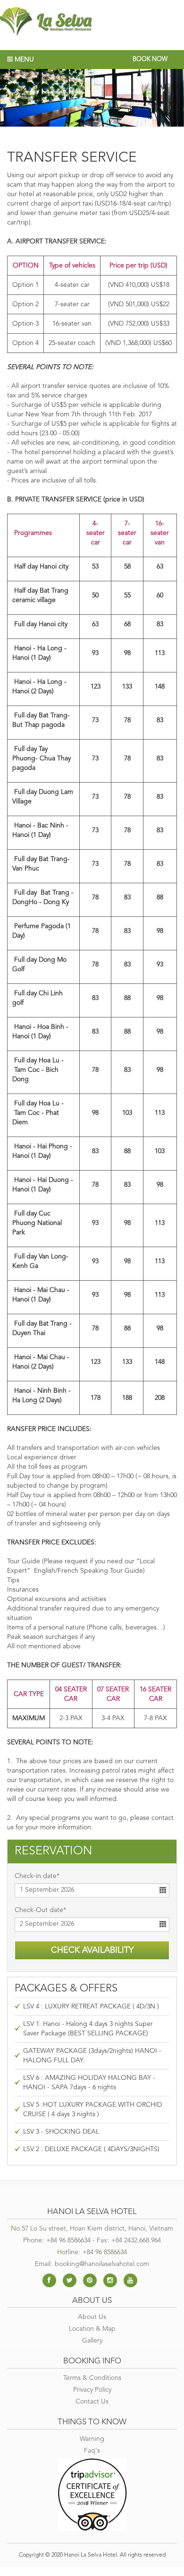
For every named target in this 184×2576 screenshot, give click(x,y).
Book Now (150, 59)
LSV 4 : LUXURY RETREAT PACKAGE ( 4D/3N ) (91, 2007)
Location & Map (92, 2329)
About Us (92, 2317)
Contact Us (92, 2402)
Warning (92, 2439)
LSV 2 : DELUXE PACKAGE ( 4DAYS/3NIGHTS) (91, 2149)
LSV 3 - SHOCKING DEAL (61, 2132)
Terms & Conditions (92, 2378)
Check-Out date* (40, 1910)
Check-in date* (37, 1876)
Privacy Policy (92, 2390)
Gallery (92, 2341)
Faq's (92, 2451)
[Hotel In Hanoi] (92, 22)
